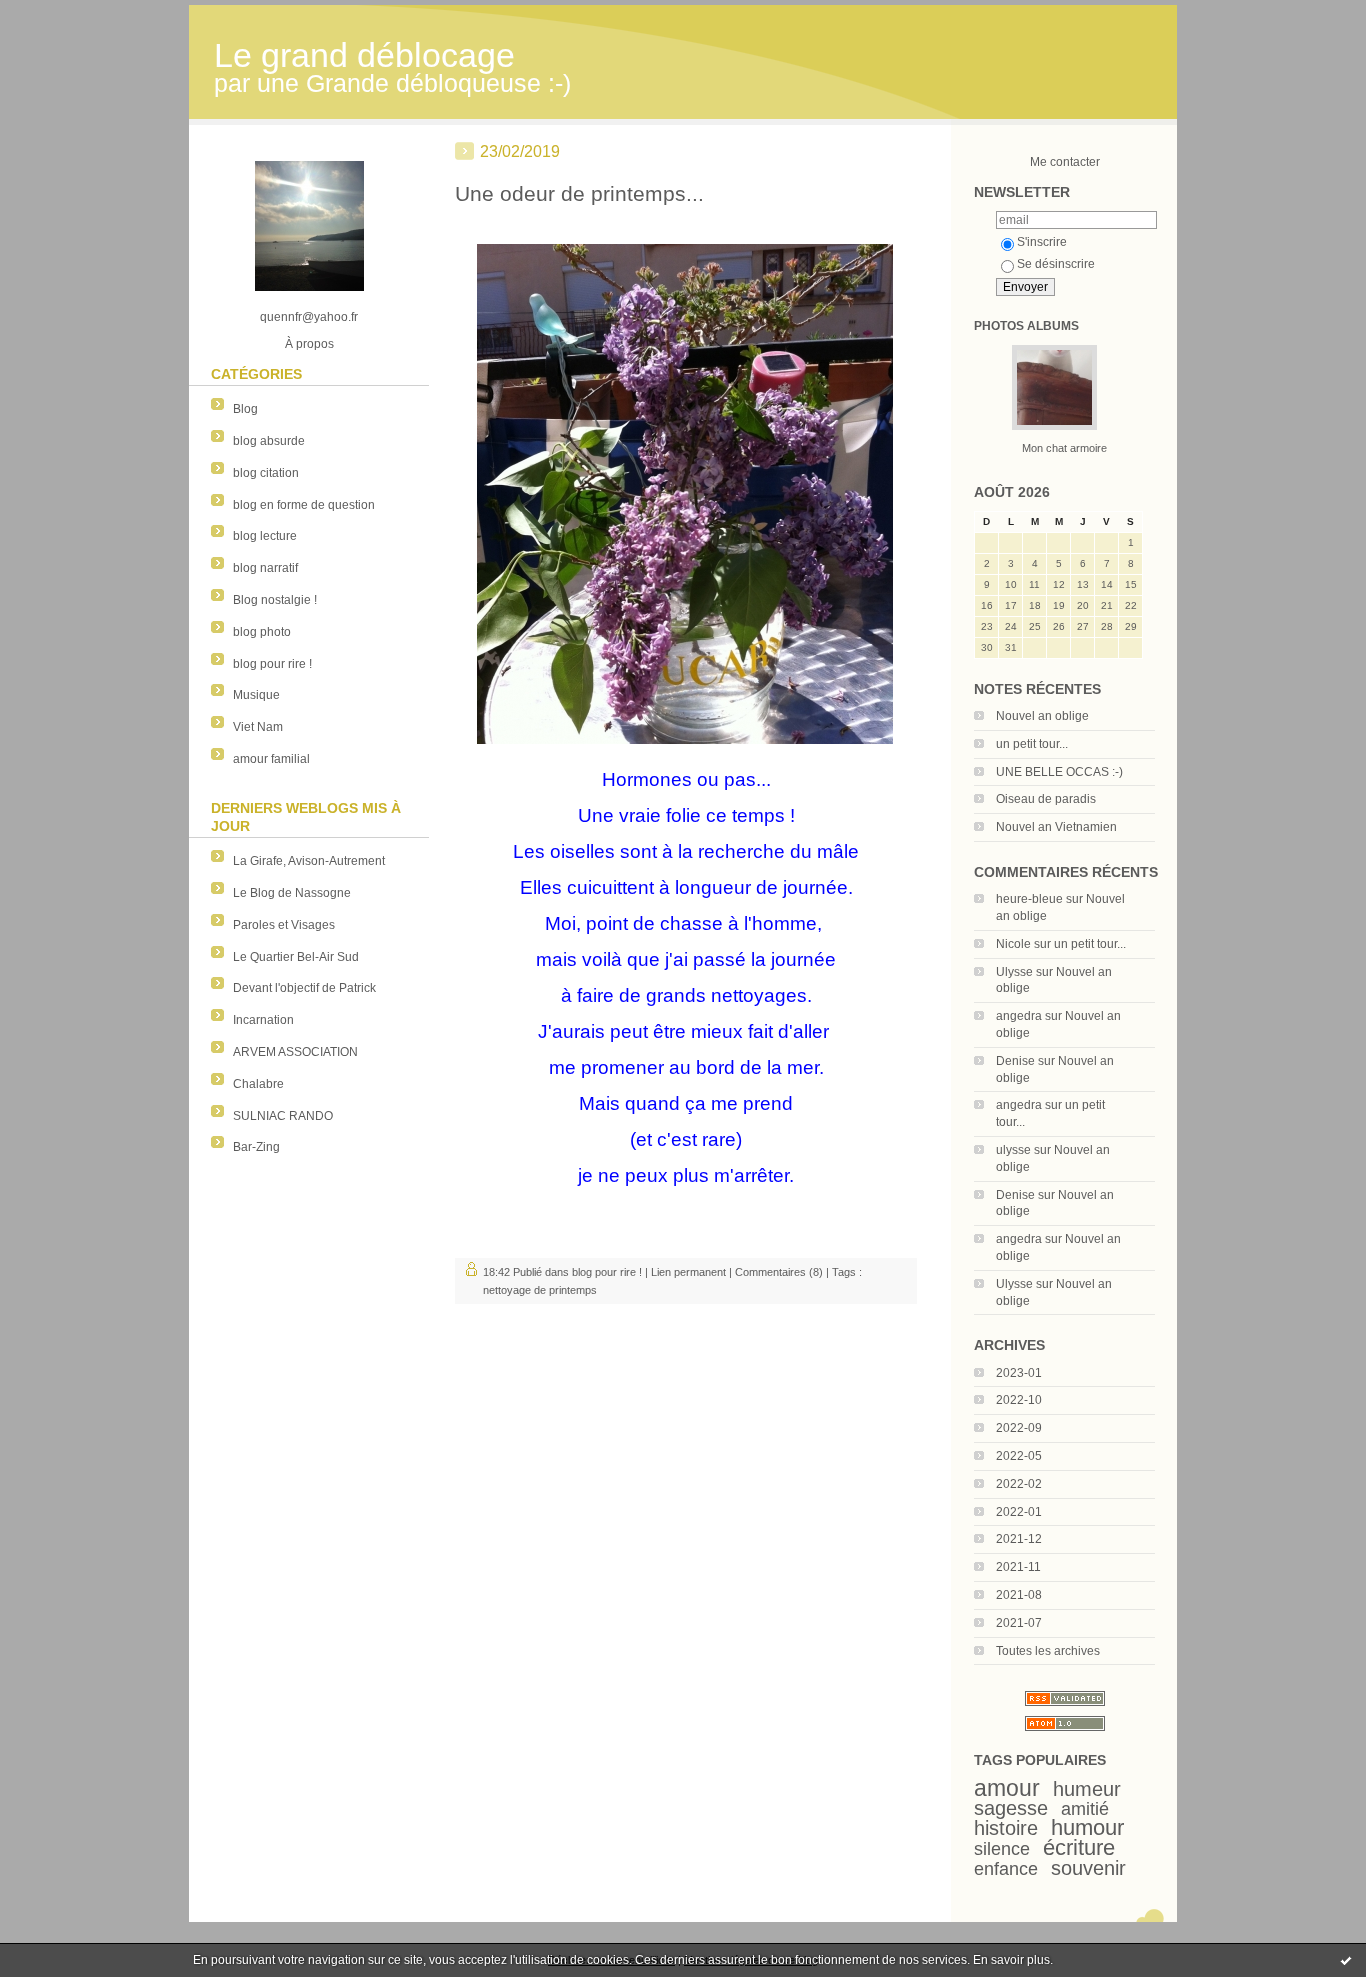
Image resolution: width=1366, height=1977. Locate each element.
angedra (1019, 1016)
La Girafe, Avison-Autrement (309, 861)
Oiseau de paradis (1046, 799)
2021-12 (1019, 1539)
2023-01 (1019, 1373)
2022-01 (1019, 1512)
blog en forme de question (304, 505)
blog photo (262, 632)
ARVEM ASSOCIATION (295, 1052)
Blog (245, 409)
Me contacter (1065, 162)
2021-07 (1019, 1623)
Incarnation (263, 1020)
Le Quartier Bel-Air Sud (296, 957)
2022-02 (1019, 1484)
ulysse (1013, 1150)
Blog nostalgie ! (275, 600)
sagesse (1011, 1808)
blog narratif (265, 568)
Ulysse (1014, 972)
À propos (309, 344)
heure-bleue (1029, 899)
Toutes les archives (1048, 1651)
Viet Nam (258, 727)
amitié (1085, 1809)
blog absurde (269, 441)
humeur (1087, 1789)
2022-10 (1019, 1400)
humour (1087, 1827)
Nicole (1013, 944)
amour (1007, 1788)
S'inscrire (1042, 242)
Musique (256, 695)
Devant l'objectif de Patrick (304, 988)
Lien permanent (688, 1272)
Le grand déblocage (364, 55)
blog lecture (265, 536)
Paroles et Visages (284, 925)
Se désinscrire (1056, 264)
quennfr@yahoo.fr (309, 317)
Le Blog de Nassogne (292, 893)
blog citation (266, 473)
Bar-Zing (256, 1147)
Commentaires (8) (779, 1272)
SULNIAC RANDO (283, 1116)
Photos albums (1026, 326)
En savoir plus (1011, 1960)
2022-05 (1019, 1456)
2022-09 (1019, 1428)
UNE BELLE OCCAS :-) (1059, 772)
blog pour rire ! (272, 664)
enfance (1006, 1869)
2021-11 (1018, 1567)
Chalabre (258, 1084)
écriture (1079, 1847)
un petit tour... (1032, 744)
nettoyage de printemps (540, 1290)
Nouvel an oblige (1042, 716)
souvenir (1088, 1868)
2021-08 (1019, 1595)
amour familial (271, 759)
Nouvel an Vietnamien (1056, 827)
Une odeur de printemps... (579, 193)
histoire (1006, 1828)
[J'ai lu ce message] (1346, 1960)
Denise (1015, 1061)
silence (1002, 1849)
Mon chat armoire (1064, 448)
